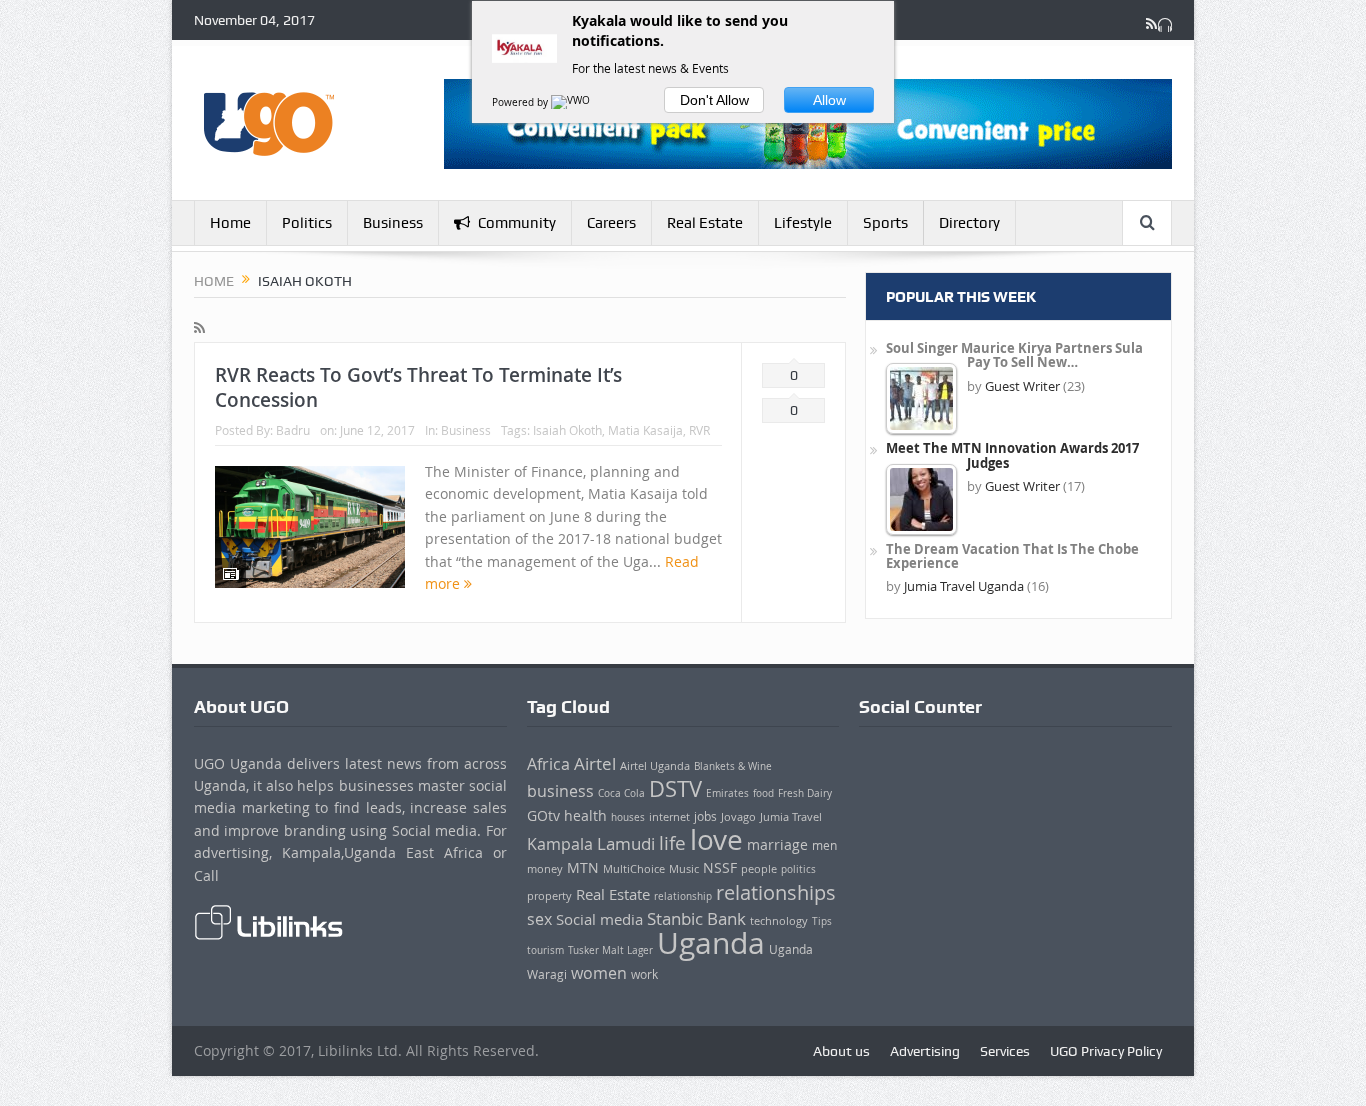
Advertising (925, 1051)
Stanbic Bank (696, 918)
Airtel (595, 764)
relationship (683, 896)
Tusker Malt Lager (610, 950)
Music (684, 869)
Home (230, 223)
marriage (777, 845)
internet (669, 817)
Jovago (738, 817)
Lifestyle (803, 223)
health (585, 816)
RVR (699, 430)
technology (779, 920)
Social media (599, 919)
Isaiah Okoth (567, 430)
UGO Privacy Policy (1106, 1051)
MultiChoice (634, 868)
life (672, 842)
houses (628, 817)
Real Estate (705, 223)
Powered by (521, 102)
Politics (307, 223)
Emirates (727, 793)
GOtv (543, 816)
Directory (969, 223)
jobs (705, 816)
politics (798, 869)
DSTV (675, 788)
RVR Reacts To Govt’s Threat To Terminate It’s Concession (418, 387)
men (824, 845)
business (560, 791)
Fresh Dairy (805, 793)
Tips (822, 921)
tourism (545, 950)
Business (393, 223)
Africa (548, 764)
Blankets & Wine (733, 766)
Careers (611, 223)
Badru (293, 430)
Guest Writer (1022, 386)
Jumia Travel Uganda (964, 586)
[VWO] (572, 102)
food (763, 793)
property (549, 895)
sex (539, 919)
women (599, 973)
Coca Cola (621, 793)
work (644, 974)
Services (1005, 1051)
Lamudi (626, 843)
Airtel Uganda (655, 766)
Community (517, 223)
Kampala (560, 844)
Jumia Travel (791, 817)
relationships (776, 892)
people (759, 869)
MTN (583, 868)
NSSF (720, 868)
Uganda (711, 943)
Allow (829, 100)
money (545, 869)
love (716, 839)
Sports (885, 223)
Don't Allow (714, 100)
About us (841, 1051)
